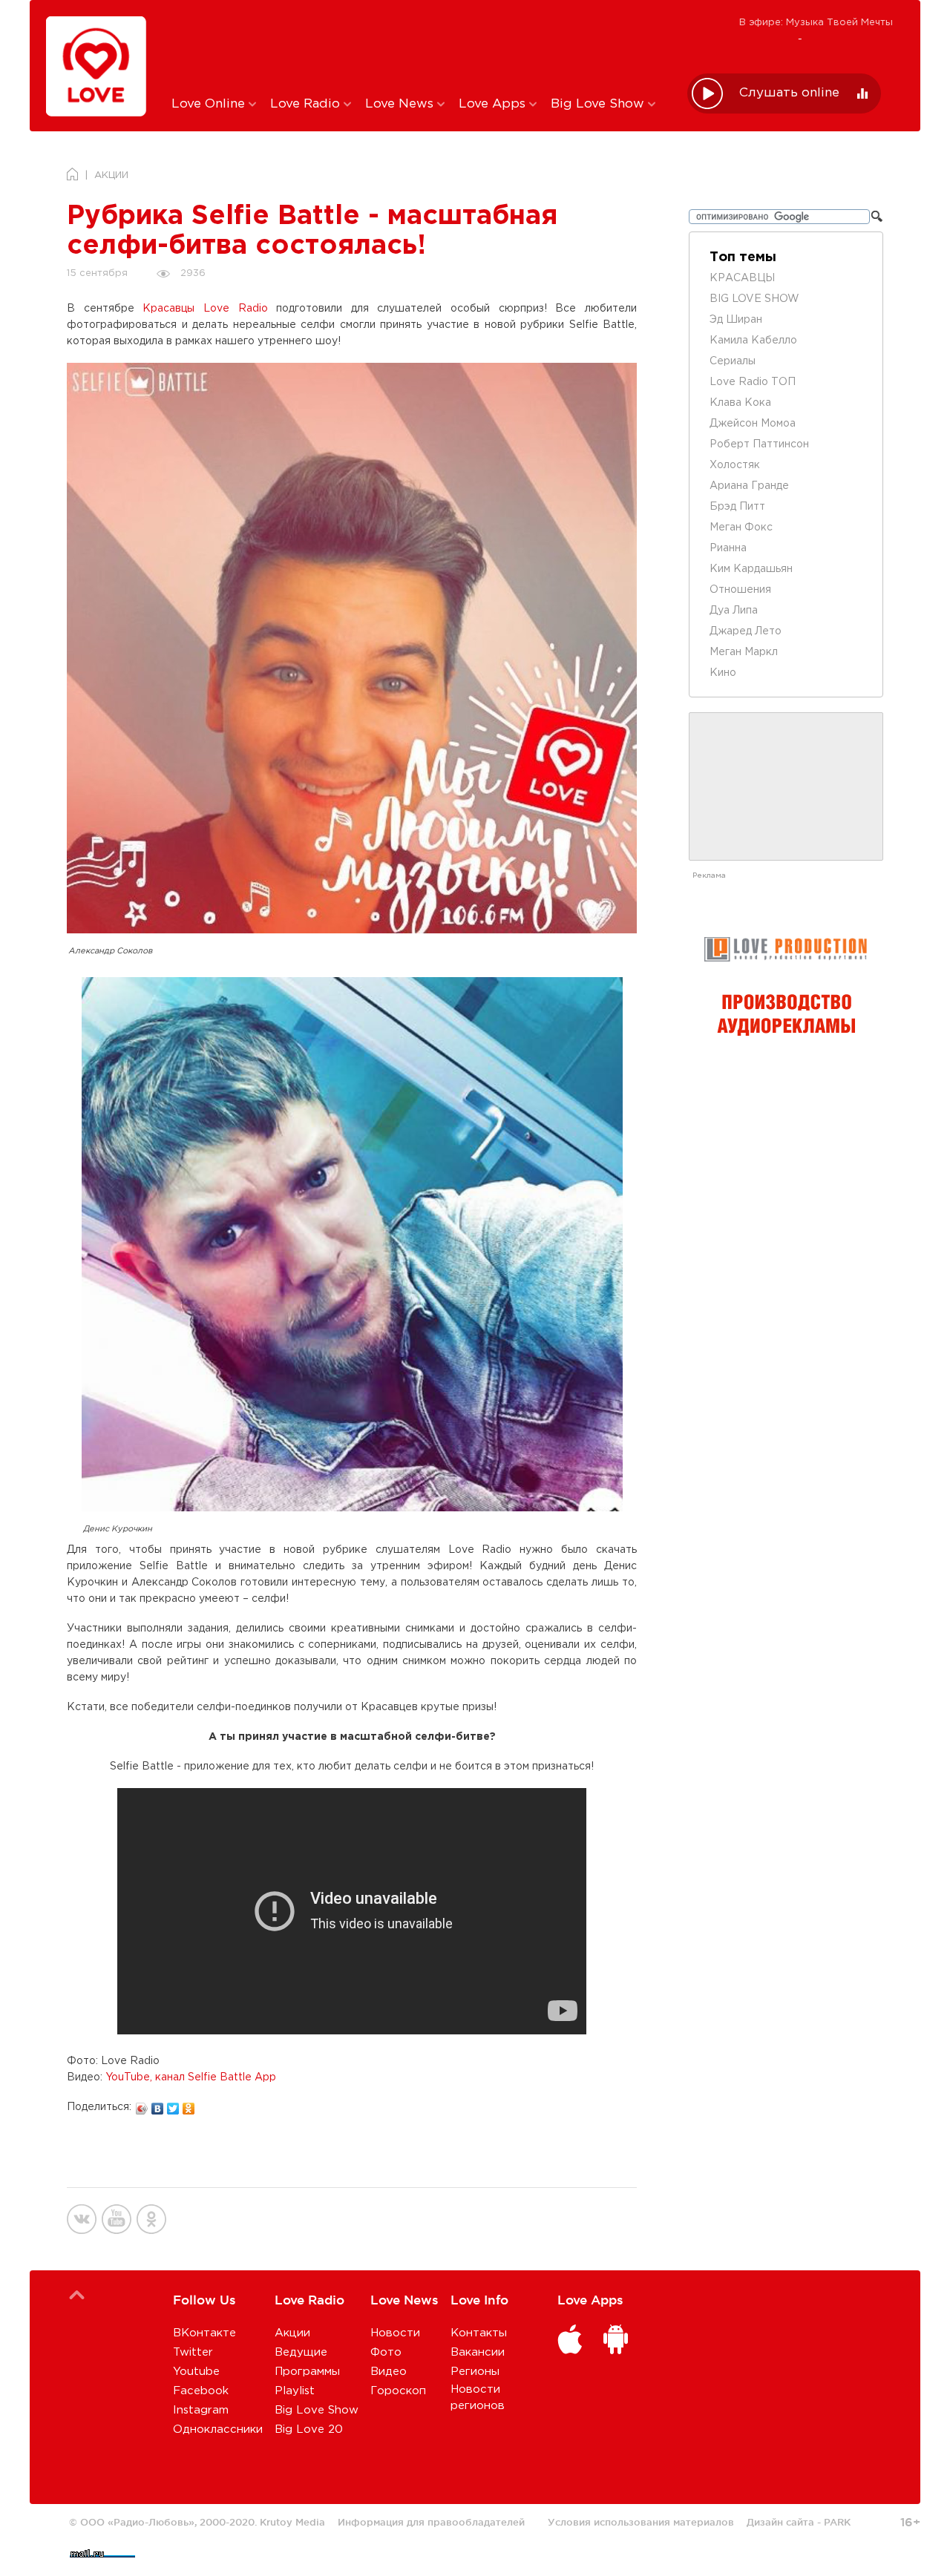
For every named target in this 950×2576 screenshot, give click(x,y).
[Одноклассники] (189, 2105)
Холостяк (735, 465)
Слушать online (789, 93)
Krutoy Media (292, 2522)
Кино (723, 673)
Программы (307, 2372)
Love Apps (494, 104)
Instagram (201, 2410)
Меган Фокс (741, 528)
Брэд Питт (737, 507)
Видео (389, 2372)
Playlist (295, 2391)
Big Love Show (599, 104)
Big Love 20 (309, 2429)
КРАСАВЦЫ (742, 278)
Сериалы (733, 361)
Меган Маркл (744, 652)
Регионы (475, 2372)
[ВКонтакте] (158, 2105)
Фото (386, 2352)
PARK (837, 2522)
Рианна (728, 548)
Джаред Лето (746, 631)
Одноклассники (218, 2429)
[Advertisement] (418, 47)
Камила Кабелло (753, 341)
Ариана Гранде (749, 486)
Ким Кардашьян (751, 569)
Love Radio (307, 104)
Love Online (210, 104)
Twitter (193, 2352)
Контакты (479, 2333)
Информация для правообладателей (431, 2522)
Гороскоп (398, 2391)
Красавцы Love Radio (205, 309)
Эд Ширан (736, 320)
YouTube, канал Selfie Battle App (191, 2077)
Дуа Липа (734, 611)
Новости (395, 2333)
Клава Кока (740, 403)
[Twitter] (173, 2105)
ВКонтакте (204, 2333)
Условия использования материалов (641, 2522)
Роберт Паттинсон (759, 444)
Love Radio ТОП (753, 382)
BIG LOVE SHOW (754, 299)
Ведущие (301, 2352)
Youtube (196, 2372)
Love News (401, 104)
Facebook (201, 2391)
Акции (292, 2333)
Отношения (740, 590)
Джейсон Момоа (753, 424)
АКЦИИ (111, 175)
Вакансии (478, 2352)
